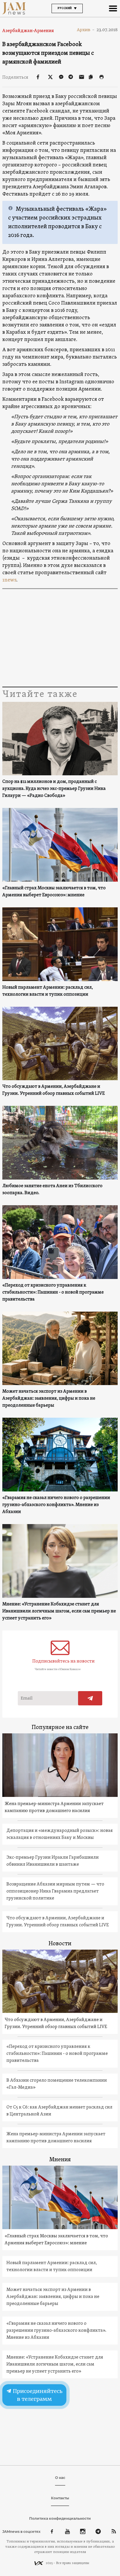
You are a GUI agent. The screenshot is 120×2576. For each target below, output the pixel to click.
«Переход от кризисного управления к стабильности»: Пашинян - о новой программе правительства (53, 1292)
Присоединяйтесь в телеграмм (37, 2395)
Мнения (60, 2160)
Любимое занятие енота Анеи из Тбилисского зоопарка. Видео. (52, 1189)
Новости (60, 1944)
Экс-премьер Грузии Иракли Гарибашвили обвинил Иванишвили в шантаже (53, 1861)
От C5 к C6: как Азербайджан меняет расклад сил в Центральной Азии (59, 2111)
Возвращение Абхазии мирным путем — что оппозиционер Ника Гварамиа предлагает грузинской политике (55, 1891)
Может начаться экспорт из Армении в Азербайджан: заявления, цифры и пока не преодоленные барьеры (49, 1398)
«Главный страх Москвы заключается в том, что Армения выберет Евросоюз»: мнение (54, 892)
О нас (60, 2478)
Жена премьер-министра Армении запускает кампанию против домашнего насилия (54, 1807)
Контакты (60, 2498)
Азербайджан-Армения (28, 31)
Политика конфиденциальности (60, 2518)
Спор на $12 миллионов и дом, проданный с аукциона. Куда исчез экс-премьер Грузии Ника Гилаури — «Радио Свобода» (54, 789)
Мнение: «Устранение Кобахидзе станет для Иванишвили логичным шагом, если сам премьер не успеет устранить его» (59, 1611)
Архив (86, 30)
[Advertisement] (60, 639)
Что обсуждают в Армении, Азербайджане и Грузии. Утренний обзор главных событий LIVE (54, 1090)
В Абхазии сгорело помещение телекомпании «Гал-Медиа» (57, 2084)
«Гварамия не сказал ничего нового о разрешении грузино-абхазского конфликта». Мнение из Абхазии (56, 1505)
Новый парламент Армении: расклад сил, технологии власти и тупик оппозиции (48, 991)
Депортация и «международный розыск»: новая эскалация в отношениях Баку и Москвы (60, 1834)
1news (9, 580)
